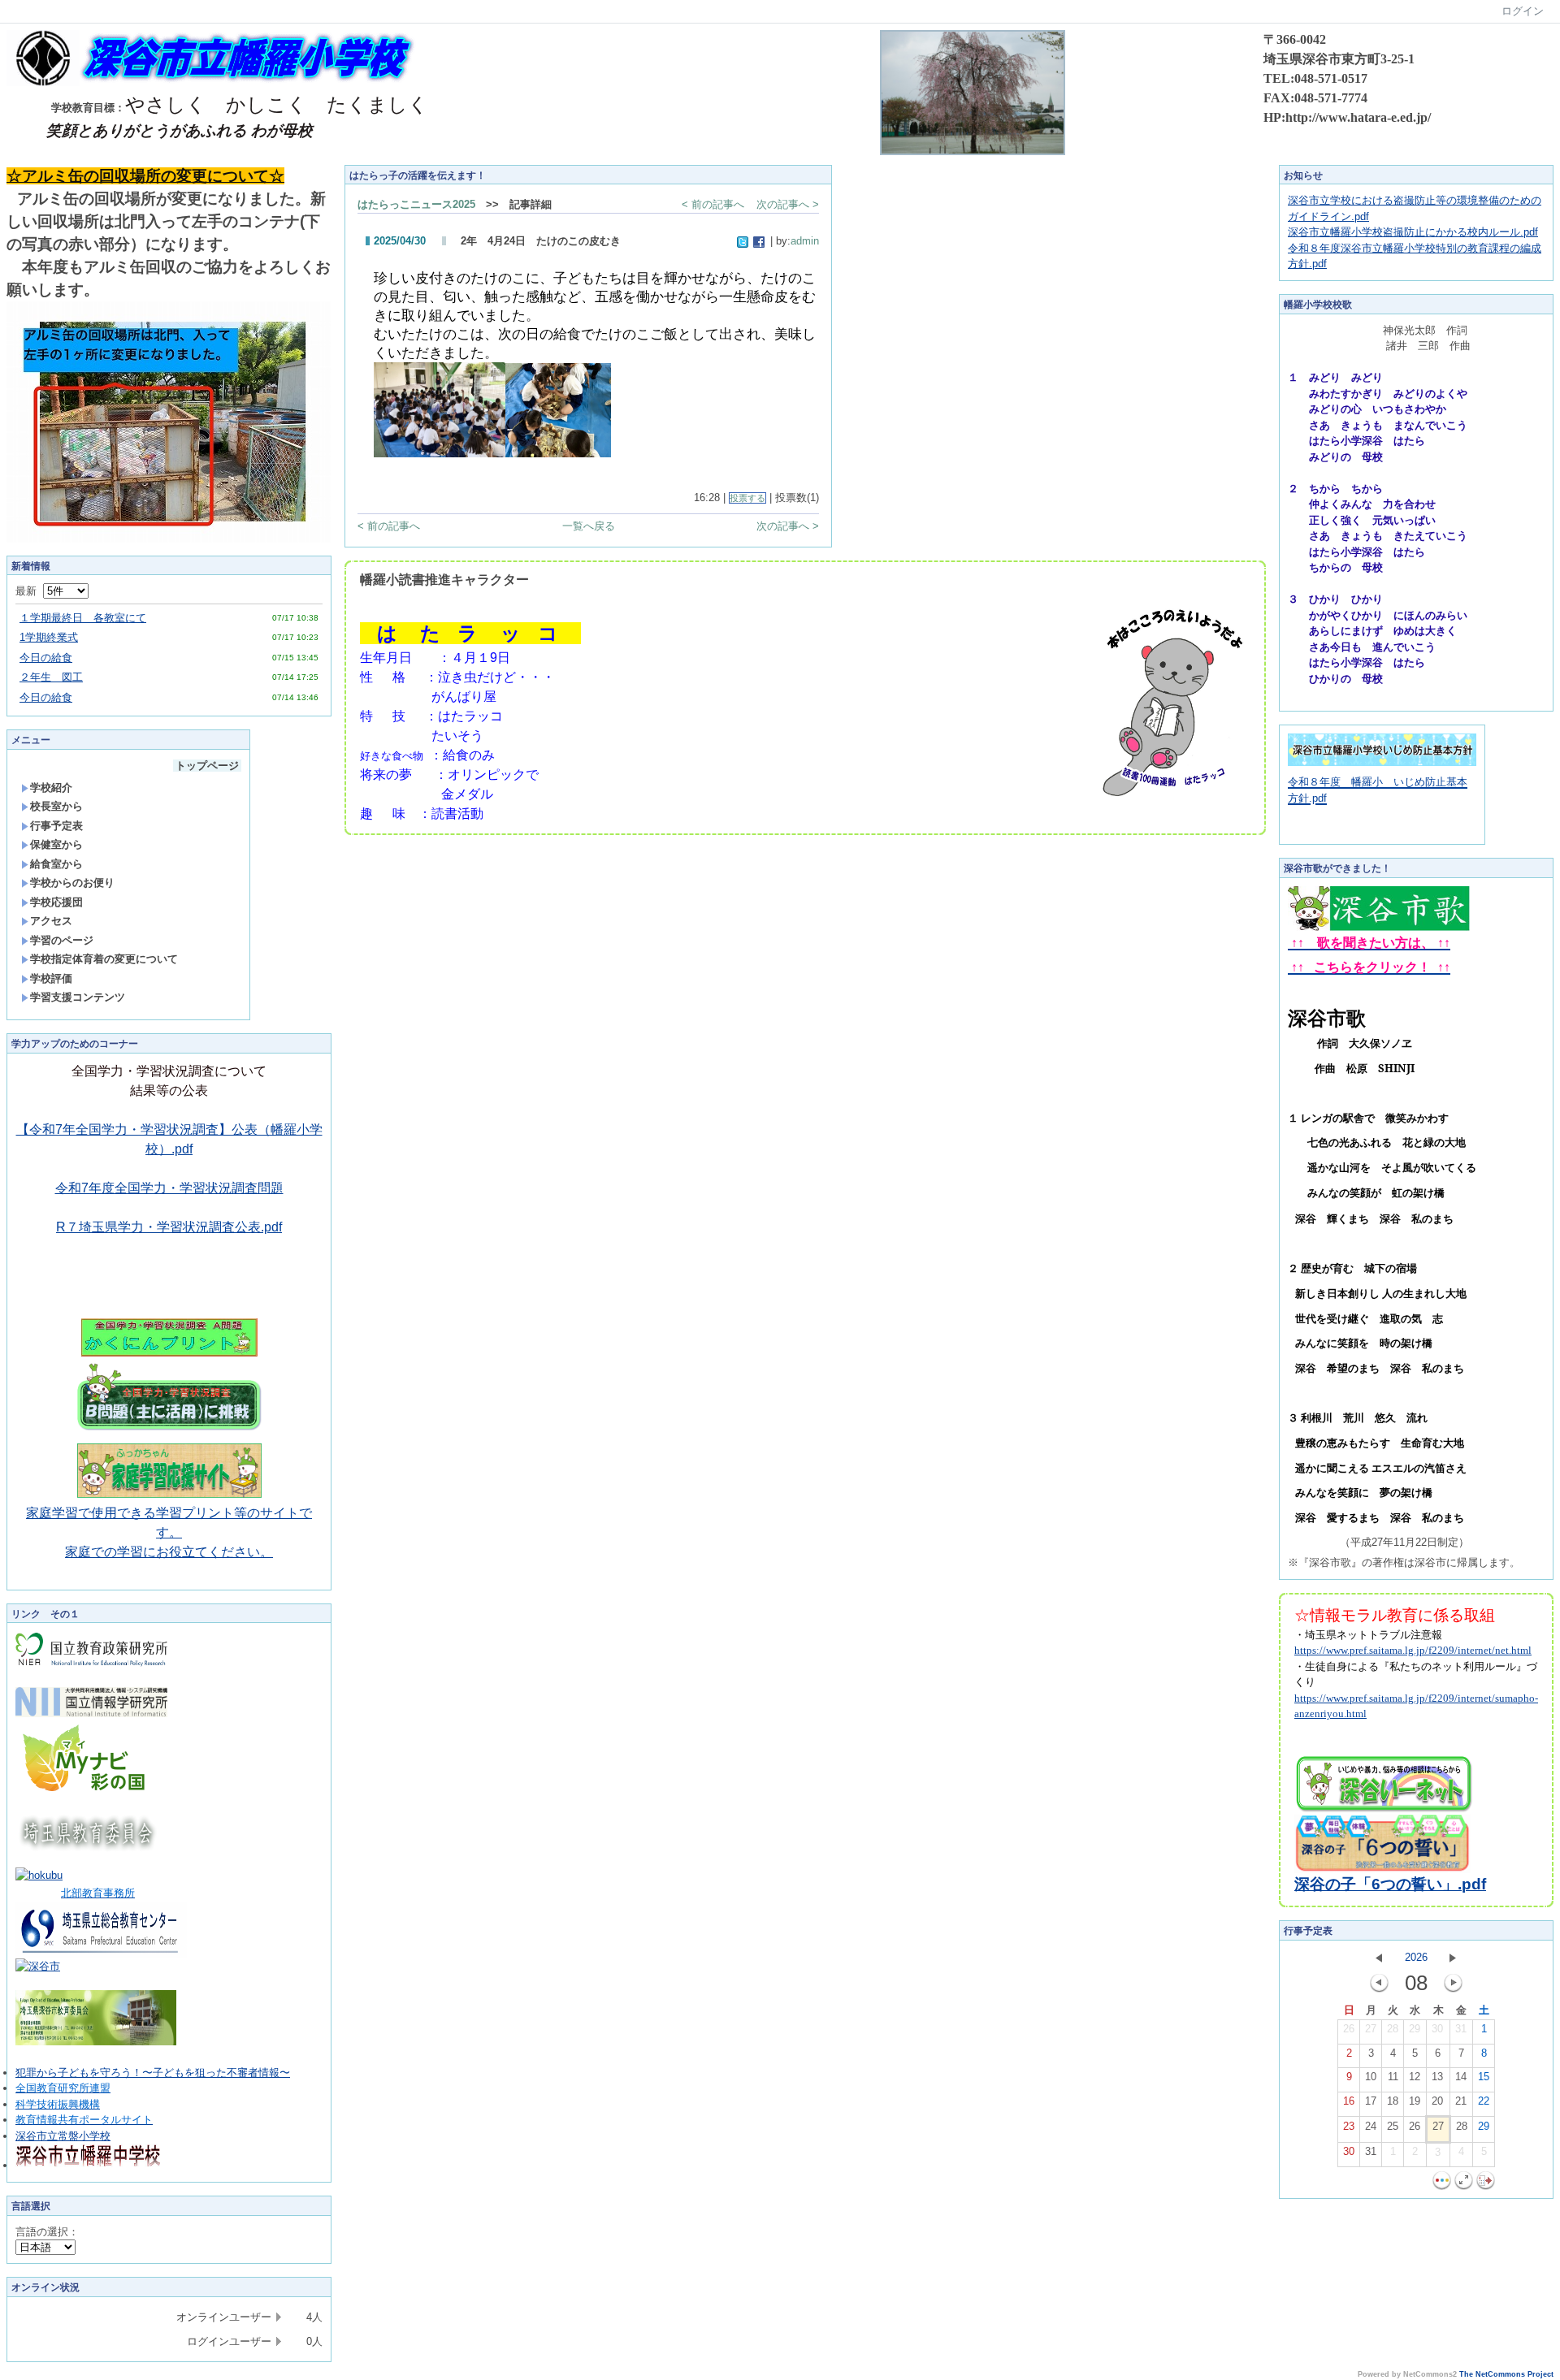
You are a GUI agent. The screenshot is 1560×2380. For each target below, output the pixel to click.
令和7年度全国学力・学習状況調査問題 (169, 1188)
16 (1349, 2101)
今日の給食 (46, 658)
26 (1349, 2029)
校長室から (56, 806)
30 (1437, 2029)
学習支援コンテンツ (78, 997)
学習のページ (62, 940)
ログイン (1523, 11)
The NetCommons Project (1506, 2374)
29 (1415, 2029)
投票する (747, 498)
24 (1371, 2126)
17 (1371, 2101)
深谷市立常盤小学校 (63, 2136)
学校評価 (51, 978)
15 (1484, 2077)
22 (1484, 2101)
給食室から (56, 864)
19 (1415, 2101)
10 (1371, 2077)
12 (1415, 2077)
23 (1349, 2126)
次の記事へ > (788, 204)
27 (1371, 2029)
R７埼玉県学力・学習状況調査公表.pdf (169, 1227)
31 (1461, 2029)
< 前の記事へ (713, 204)
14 (1461, 2077)
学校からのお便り (72, 883)
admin (805, 241)
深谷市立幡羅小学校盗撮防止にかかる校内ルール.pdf (1413, 232)
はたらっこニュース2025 (416, 204)
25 (1393, 2126)
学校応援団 (56, 902)
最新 (29, 591)
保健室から (56, 844)
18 (1393, 2101)
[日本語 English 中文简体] (45, 2247)
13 (1437, 2077)
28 (1393, 2029)
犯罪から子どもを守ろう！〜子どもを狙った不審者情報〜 (153, 2073)
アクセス (51, 921)
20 (1437, 2101)
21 (1461, 2101)
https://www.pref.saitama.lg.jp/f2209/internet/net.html (1413, 1650)
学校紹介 (51, 788)
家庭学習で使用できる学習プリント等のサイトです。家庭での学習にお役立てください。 (169, 1532)
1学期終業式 (49, 637)
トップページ (207, 766)
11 (1393, 2077)
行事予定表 (56, 826)
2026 (1416, 1957)
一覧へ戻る (589, 526)
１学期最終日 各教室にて (83, 618)
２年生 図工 (51, 677)
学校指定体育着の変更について (104, 959)
